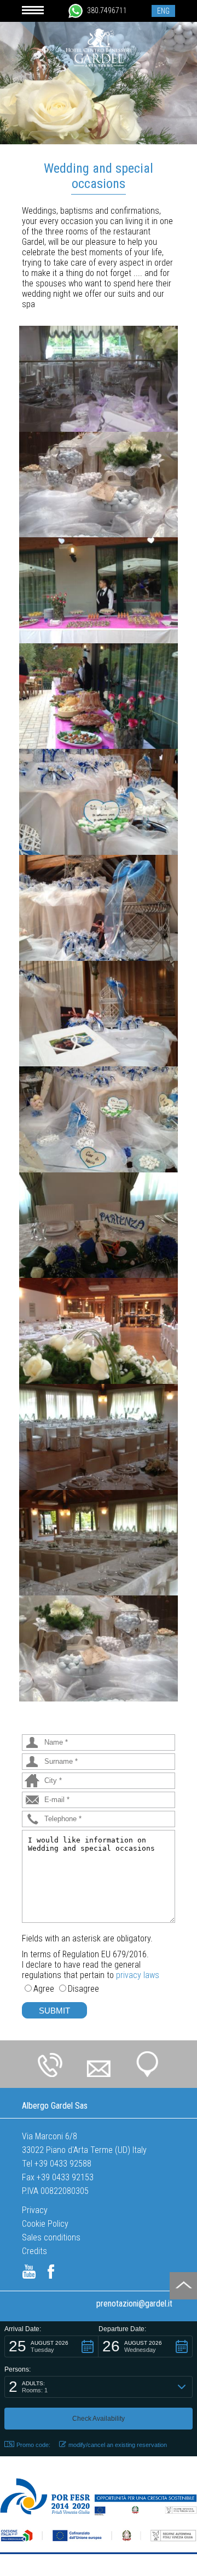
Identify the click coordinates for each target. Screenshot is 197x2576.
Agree (44, 1989)
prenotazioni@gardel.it (134, 2304)
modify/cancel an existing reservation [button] (118, 2445)
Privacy (35, 2210)
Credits (34, 2251)
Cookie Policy (45, 2224)
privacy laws (138, 1975)
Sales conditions (51, 2237)
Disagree (83, 1989)
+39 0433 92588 (63, 2164)
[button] (51, 2346)
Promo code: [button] (33, 2445)
